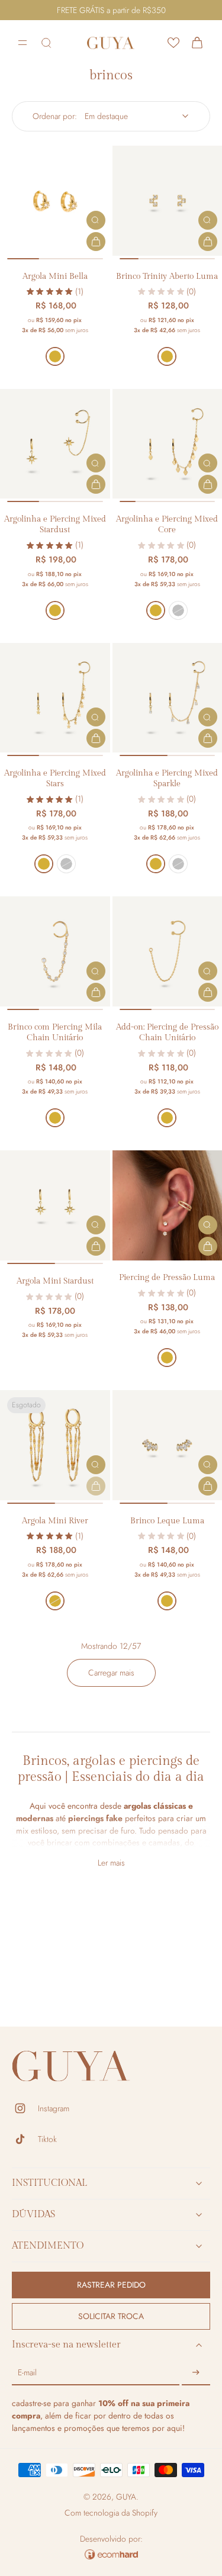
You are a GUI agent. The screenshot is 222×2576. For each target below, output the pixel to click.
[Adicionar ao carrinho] (96, 242)
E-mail (27, 2373)
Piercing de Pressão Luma (167, 1277)
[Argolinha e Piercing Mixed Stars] (55, 698)
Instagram (54, 2109)
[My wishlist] (173, 43)
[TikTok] (25, 2139)
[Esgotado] (96, 1486)
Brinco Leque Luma (167, 1521)
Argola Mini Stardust (55, 1281)
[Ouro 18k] (55, 356)
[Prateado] (178, 610)
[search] (46, 43)
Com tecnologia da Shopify (111, 2513)
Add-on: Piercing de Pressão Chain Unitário (167, 1032)
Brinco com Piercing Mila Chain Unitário (55, 1032)
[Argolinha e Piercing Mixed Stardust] (55, 444)
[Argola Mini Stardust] (55, 1205)
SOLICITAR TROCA (111, 2316)
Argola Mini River (55, 1521)
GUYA (126, 2497)
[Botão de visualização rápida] (96, 220)
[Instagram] (25, 2108)
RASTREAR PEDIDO (111, 2285)
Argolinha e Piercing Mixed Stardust (55, 524)
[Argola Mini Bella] (55, 201)
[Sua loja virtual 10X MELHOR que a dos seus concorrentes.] (111, 2554)
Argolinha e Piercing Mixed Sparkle (167, 778)
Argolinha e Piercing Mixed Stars (55, 778)
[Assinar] (196, 2373)
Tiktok (47, 2139)
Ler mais (111, 1863)
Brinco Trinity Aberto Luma (167, 276)
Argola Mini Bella (55, 276)
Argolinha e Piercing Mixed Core (167, 524)
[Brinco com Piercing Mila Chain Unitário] (55, 951)
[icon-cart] (197, 43)
